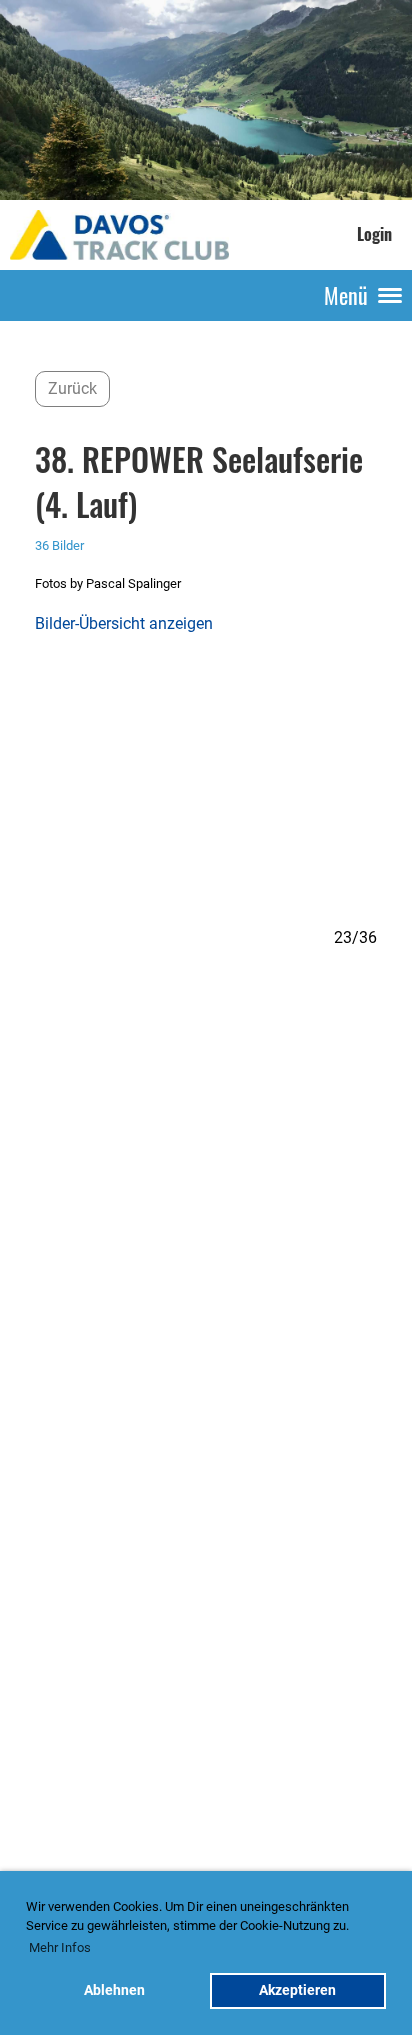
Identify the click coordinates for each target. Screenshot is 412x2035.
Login (374, 234)
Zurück (72, 388)
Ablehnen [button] (114, 1990)
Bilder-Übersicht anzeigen (124, 623)
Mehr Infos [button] (60, 1947)
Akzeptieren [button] (297, 1990)
